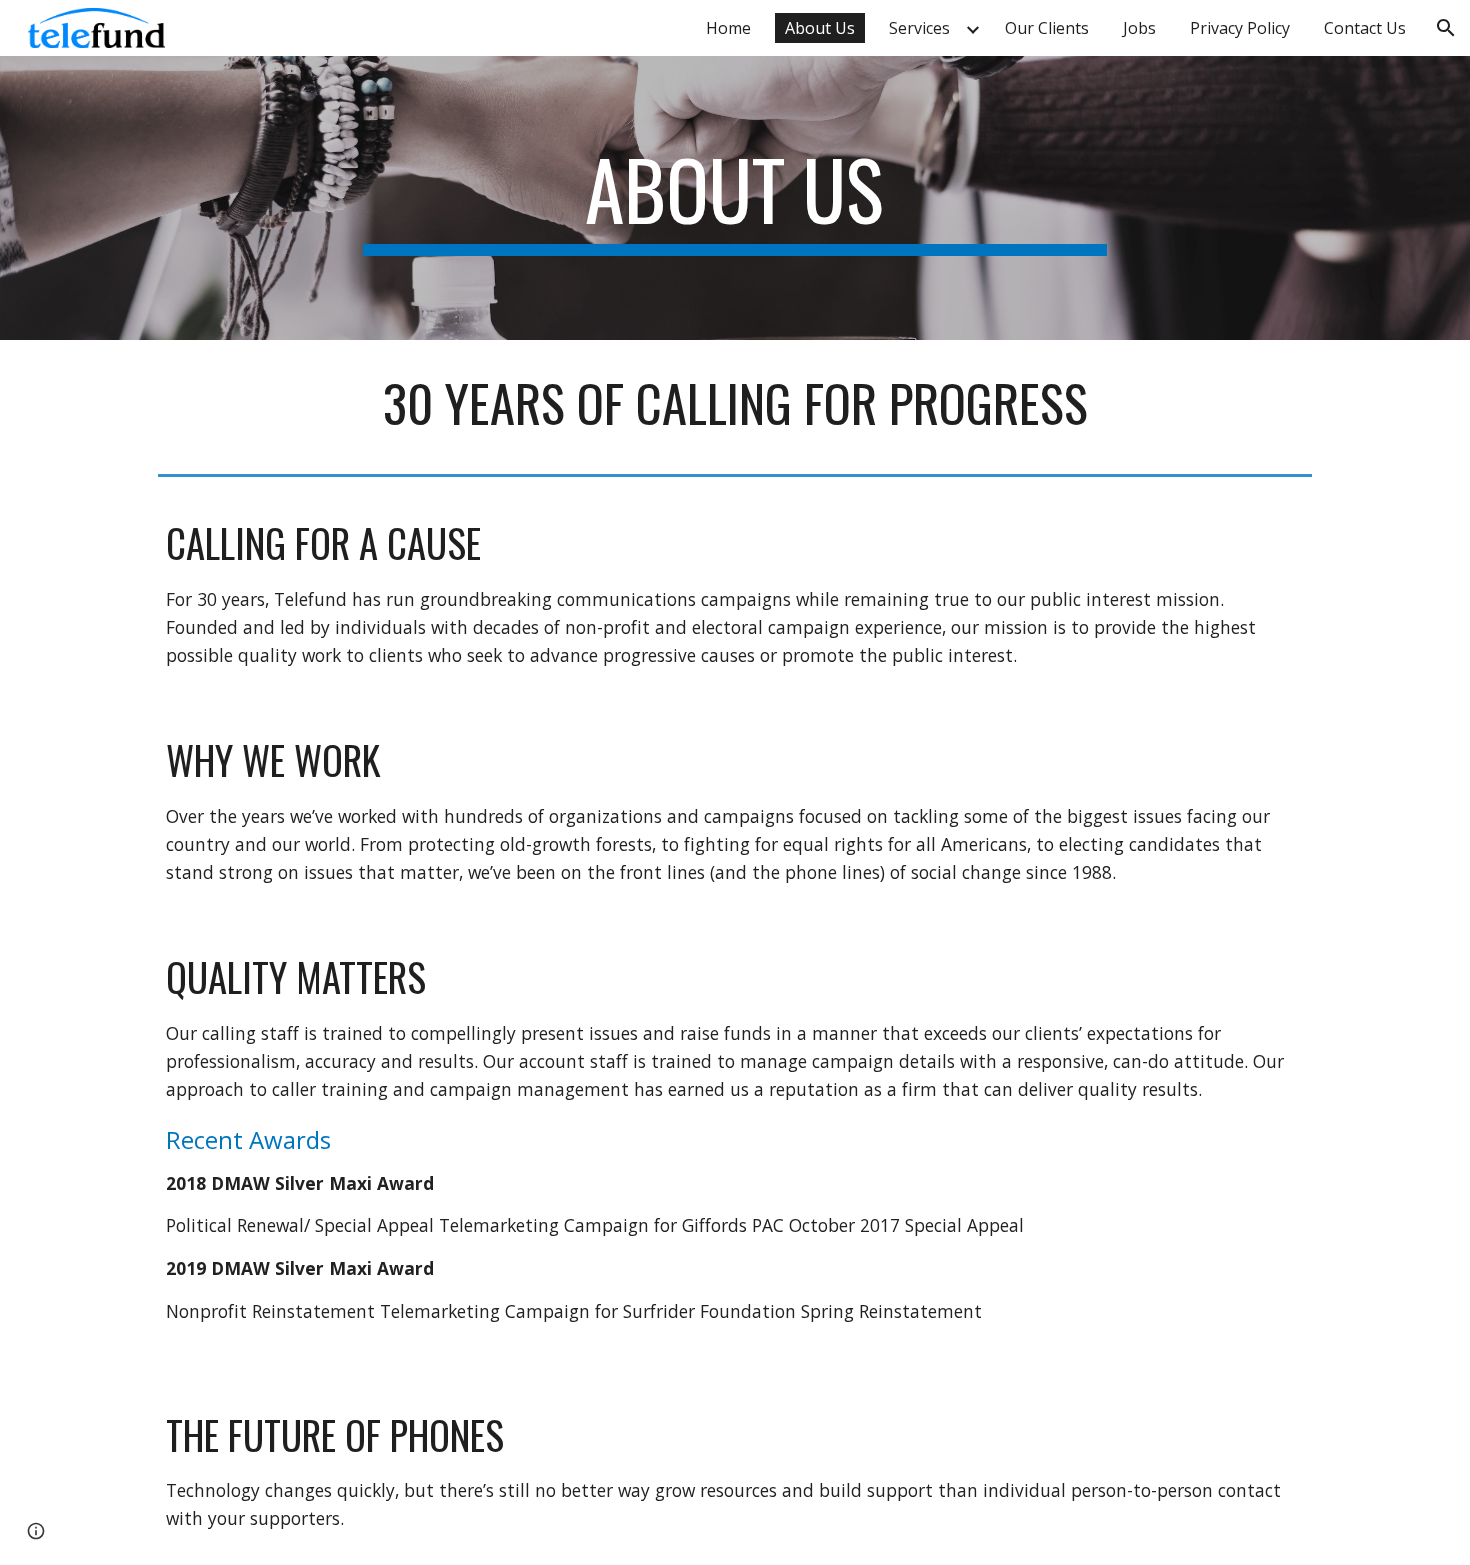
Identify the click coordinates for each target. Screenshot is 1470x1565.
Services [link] (919, 28)
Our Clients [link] (1047, 28)
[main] (735, 198)
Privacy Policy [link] (1240, 28)
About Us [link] (820, 28)
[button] (1446, 28)
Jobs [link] (1139, 28)
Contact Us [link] (1365, 28)
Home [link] (728, 28)
